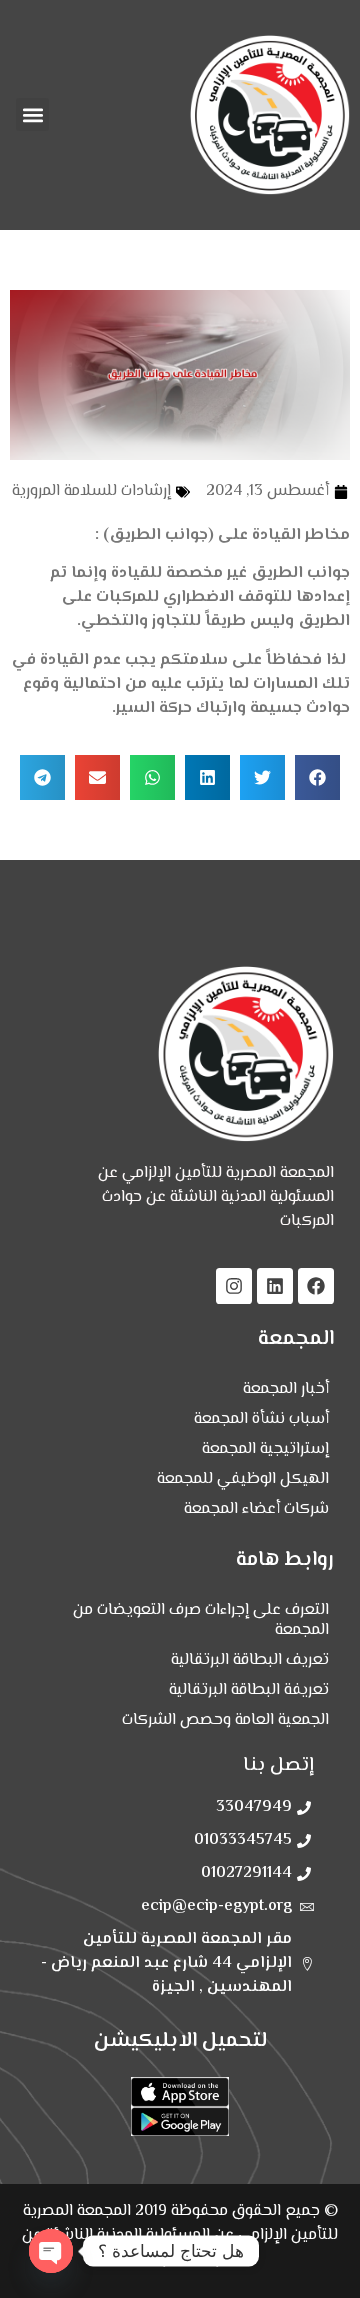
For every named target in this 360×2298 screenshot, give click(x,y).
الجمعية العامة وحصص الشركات (225, 1720)
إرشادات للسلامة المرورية (91, 491)
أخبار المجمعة (286, 1389)
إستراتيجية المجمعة (265, 1449)
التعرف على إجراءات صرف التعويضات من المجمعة (201, 1620)
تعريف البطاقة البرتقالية (250, 1660)
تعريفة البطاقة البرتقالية (249, 1690)
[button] (32, 114)
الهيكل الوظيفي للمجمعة (243, 1479)
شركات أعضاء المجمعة (256, 1509)
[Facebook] (316, 1286)
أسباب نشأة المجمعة (261, 1419)
